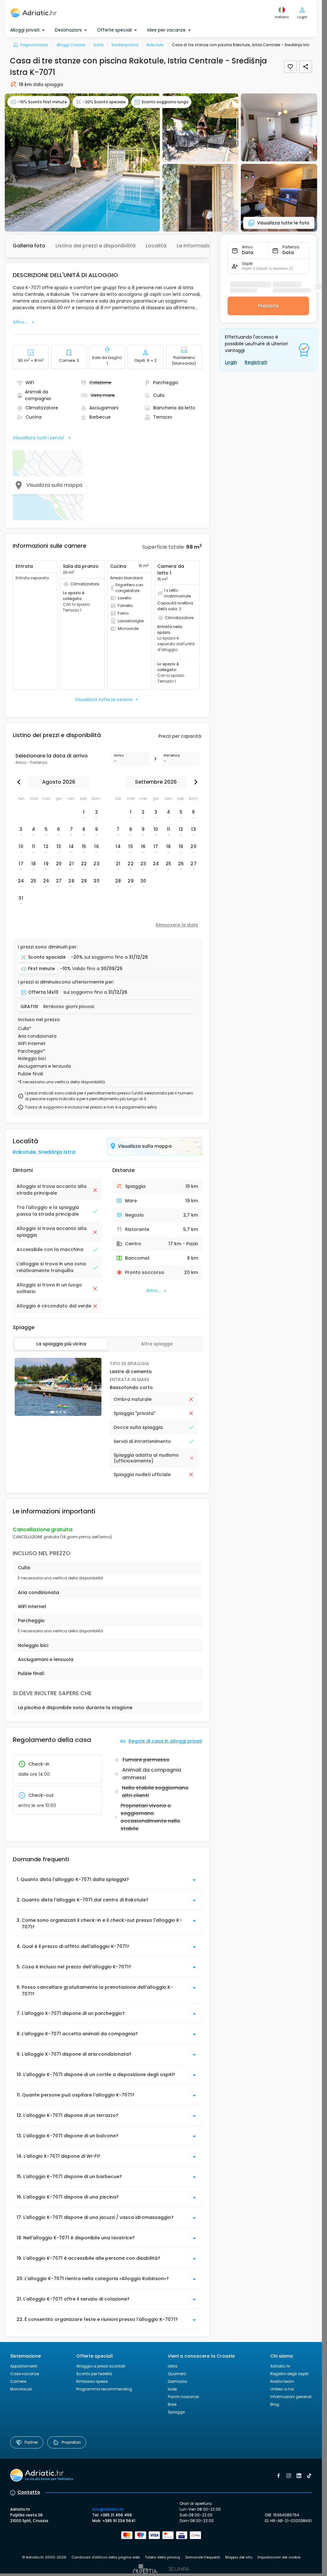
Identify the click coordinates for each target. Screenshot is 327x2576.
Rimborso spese (92, 2381)
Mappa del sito (239, 2557)
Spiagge (176, 2412)
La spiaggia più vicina (61, 1344)
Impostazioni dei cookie (279, 2557)
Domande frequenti (203, 2557)
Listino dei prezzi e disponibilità (96, 246)
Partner (31, 2442)
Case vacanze (25, 2374)
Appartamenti (24, 2366)
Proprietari (71, 2442)
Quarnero (177, 2374)
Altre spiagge (157, 1344)
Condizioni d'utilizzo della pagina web (106, 2557)
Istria (173, 2366)
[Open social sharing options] (306, 67)
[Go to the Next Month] (194, 782)
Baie (172, 2404)
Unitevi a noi (282, 2389)
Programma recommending (104, 2389)
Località (156, 246)
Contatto (29, 2492)
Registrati (256, 362)
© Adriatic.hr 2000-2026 (44, 2557)
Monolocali (21, 2389)
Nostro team (282, 2381)
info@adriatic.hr (108, 2509)
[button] (82, 162)
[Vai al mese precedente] (20, 782)
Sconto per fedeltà (94, 2374)
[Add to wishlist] (290, 67)
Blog (275, 2404)
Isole (172, 2389)
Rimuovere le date (177, 925)
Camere (18, 2381)
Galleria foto (29, 246)
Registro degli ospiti (289, 2374)
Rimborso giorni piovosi (69, 1007)
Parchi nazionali (183, 2397)
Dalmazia (177, 2381)
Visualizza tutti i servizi (38, 438)
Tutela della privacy (163, 2557)
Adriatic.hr (280, 2366)
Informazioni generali (291, 2397)
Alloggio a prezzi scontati (101, 2366)
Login (231, 362)
